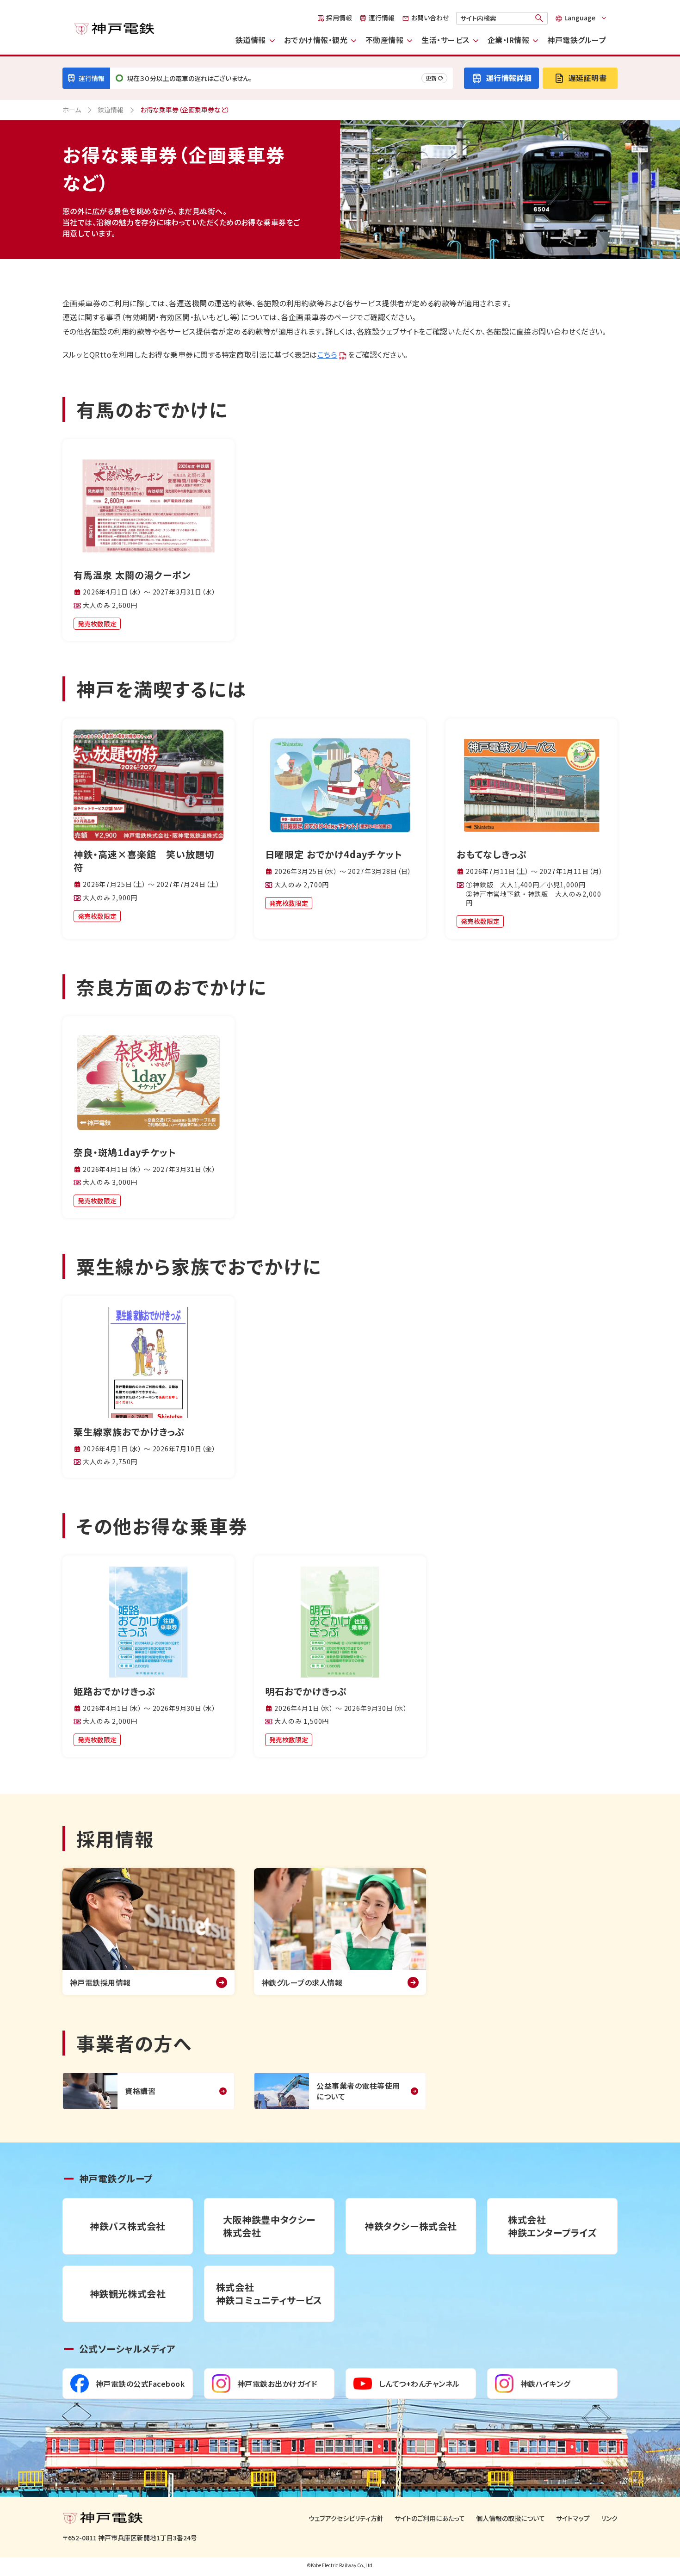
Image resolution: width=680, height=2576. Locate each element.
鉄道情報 (251, 40)
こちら (327, 354)
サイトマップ (573, 2518)
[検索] (539, 18)
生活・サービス (445, 40)
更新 (431, 78)
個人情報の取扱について (510, 2518)
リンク (609, 2518)
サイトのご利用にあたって (430, 2518)
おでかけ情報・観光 (316, 40)
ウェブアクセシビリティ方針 (346, 2518)
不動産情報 (384, 40)
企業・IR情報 (508, 40)
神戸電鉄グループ (577, 40)
